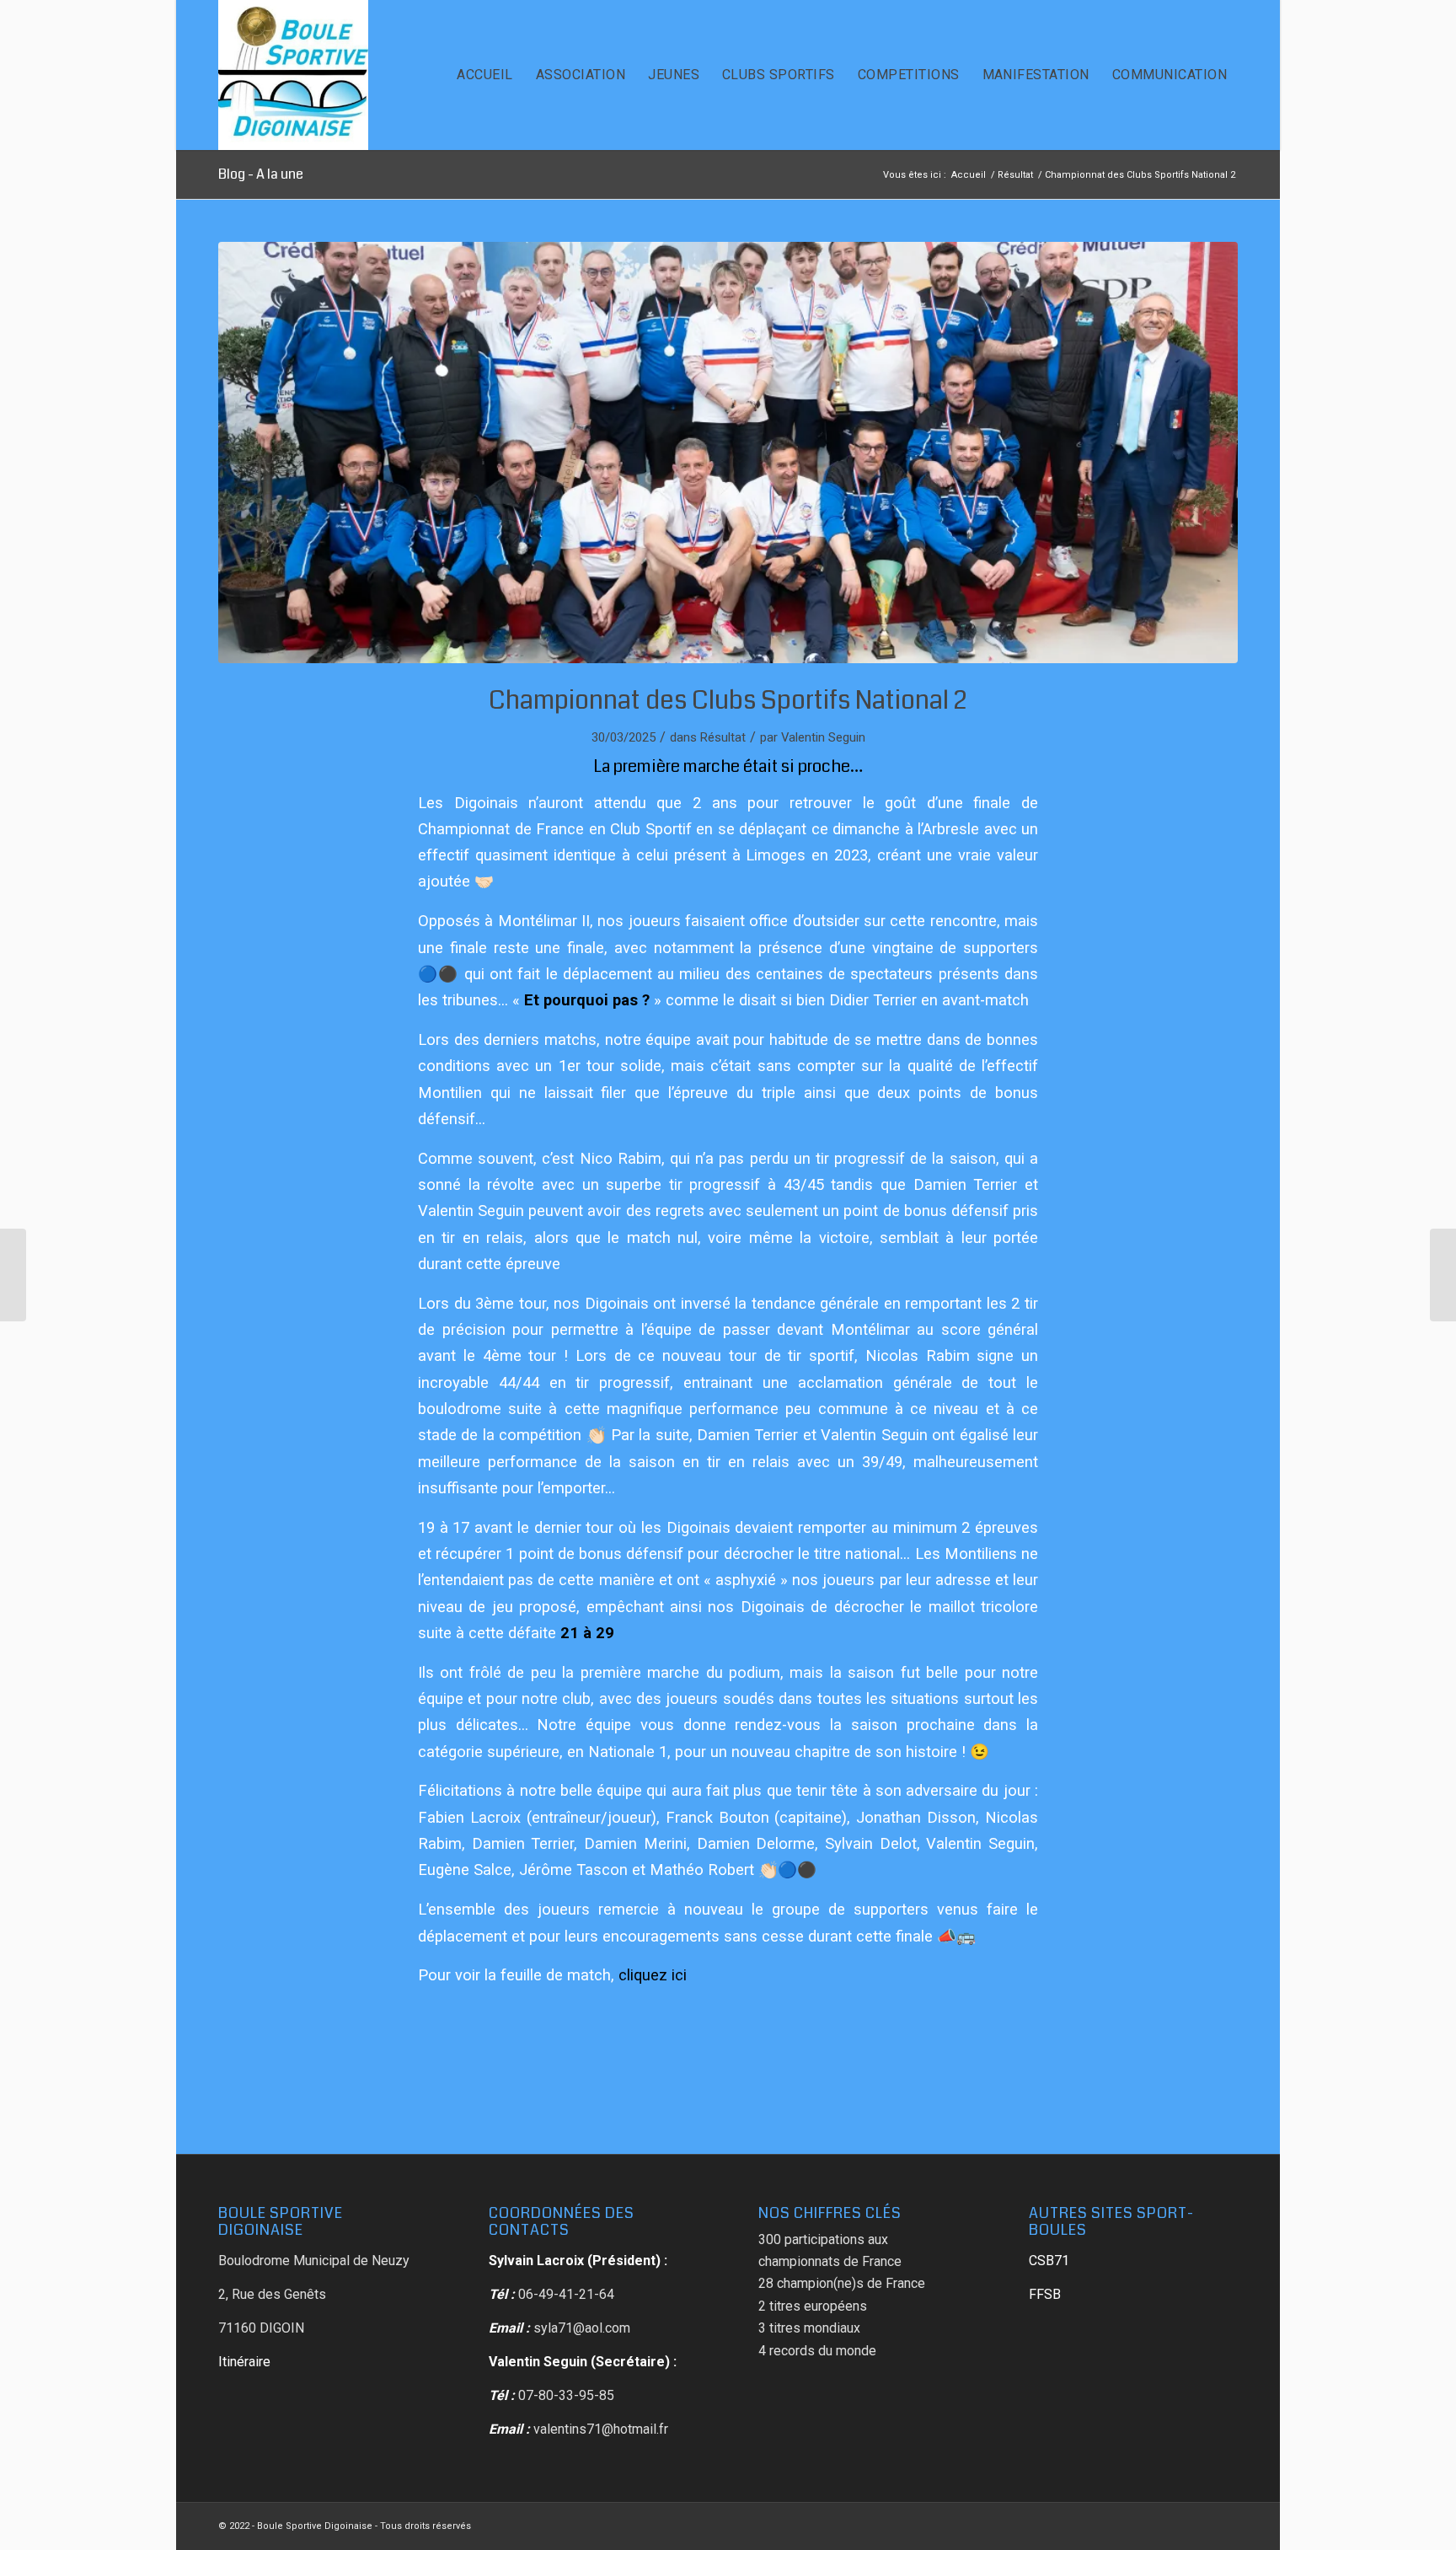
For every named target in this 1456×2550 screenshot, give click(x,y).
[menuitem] (484, 75)
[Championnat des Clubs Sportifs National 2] (13, 1275)
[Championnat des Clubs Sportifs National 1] (1443, 1275)
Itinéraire (244, 2362)
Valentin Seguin (823, 737)
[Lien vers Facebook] (1225, 2524)
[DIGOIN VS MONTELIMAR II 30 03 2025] (728, 453)
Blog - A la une (261, 174)
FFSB (1045, 2294)
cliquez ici (653, 1975)
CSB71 (1049, 2261)
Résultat (723, 737)
